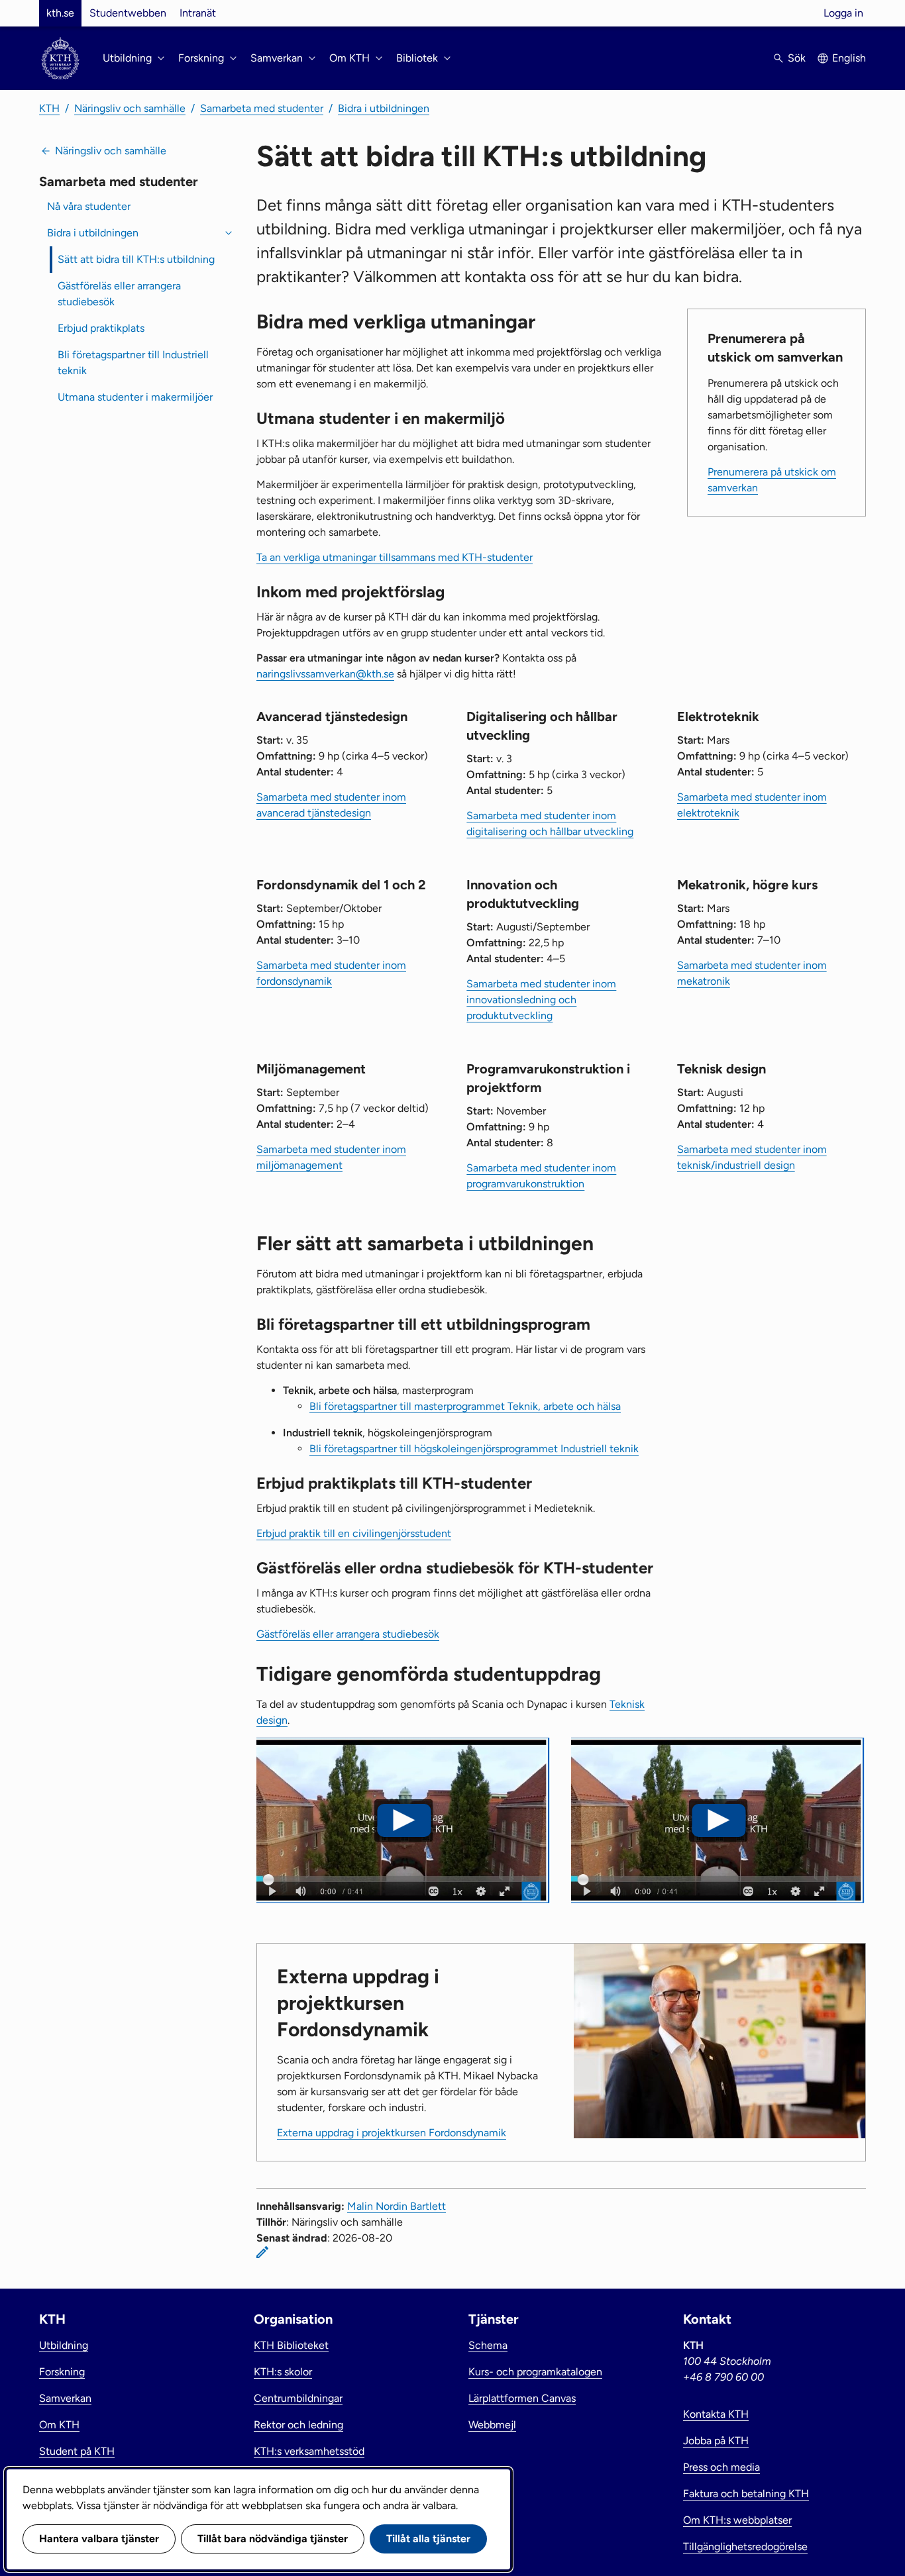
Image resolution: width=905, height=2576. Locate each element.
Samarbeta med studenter (262, 108)
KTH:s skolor (283, 2372)
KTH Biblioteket (291, 2345)
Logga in (843, 13)
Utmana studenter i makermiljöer (135, 397)
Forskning (62, 2372)
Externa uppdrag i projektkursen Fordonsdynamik (392, 2133)
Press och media (721, 2467)
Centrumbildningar (298, 2398)
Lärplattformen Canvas (522, 2398)
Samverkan (65, 2398)
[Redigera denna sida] (262, 2252)
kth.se (60, 13)
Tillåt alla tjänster (428, 2539)
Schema (488, 2345)
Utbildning (64, 2345)
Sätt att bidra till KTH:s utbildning (136, 259)
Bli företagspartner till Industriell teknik (133, 363)
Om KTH (59, 2425)
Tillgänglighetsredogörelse (745, 2547)
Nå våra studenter (89, 206)
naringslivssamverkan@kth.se (325, 674)
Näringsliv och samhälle (130, 108)
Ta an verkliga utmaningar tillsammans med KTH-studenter (395, 557)
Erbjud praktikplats (101, 328)
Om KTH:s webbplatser (737, 2520)
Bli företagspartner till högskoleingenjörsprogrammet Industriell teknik (474, 1449)
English (849, 58)
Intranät (198, 13)
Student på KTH (77, 2451)
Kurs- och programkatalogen (535, 2372)
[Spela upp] (404, 1820)
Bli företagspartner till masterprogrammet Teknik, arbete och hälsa (465, 1406)
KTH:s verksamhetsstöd (309, 2451)
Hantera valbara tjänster (99, 2539)
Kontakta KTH (716, 2414)
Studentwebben (128, 13)
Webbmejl (492, 2425)
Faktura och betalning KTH (746, 2494)
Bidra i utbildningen (384, 108)
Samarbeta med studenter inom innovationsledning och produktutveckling (541, 1000)
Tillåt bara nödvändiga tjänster (273, 2539)
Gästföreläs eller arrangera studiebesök (119, 294)
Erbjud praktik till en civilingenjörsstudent (354, 1533)
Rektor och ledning (298, 2425)
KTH (49, 108)
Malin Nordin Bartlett (397, 2206)
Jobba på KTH (716, 2441)
